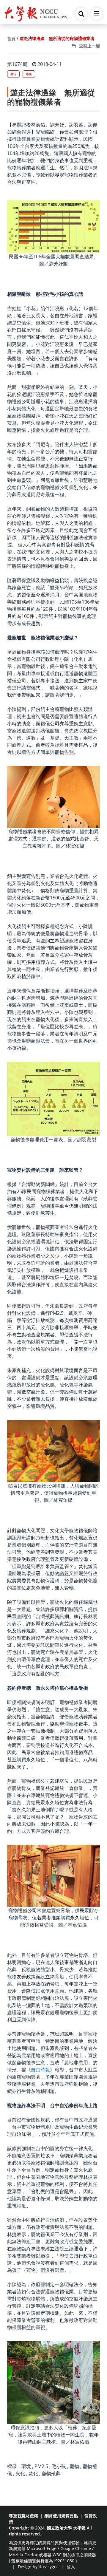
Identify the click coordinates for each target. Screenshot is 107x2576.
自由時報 (40, 2070)
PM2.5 (41, 2466)
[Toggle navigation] (97, 14)
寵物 (74, 2466)
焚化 (33, 2473)
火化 (20, 2473)
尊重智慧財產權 (23, 2516)
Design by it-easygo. (38, 2567)
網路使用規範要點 (61, 2516)
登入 (71, 2567)
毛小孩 (59, 2466)
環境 (26, 2466)
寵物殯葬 (51, 2473)
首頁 (11, 39)
